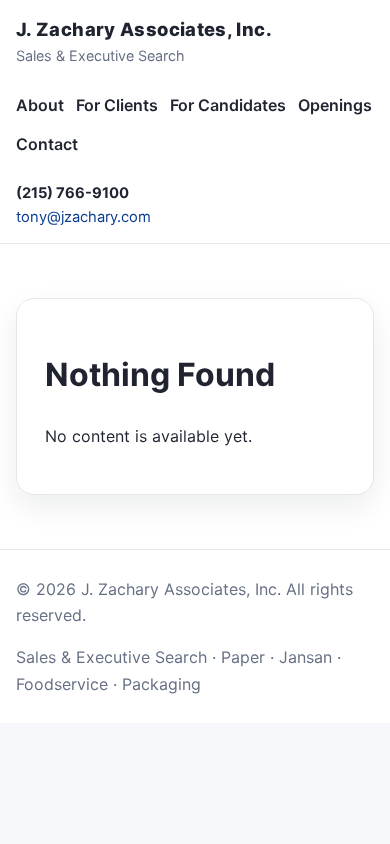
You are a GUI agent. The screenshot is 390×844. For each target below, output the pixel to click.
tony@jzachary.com (83, 217)
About (40, 105)
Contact (47, 144)
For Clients (117, 105)
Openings (335, 105)
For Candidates (228, 105)
